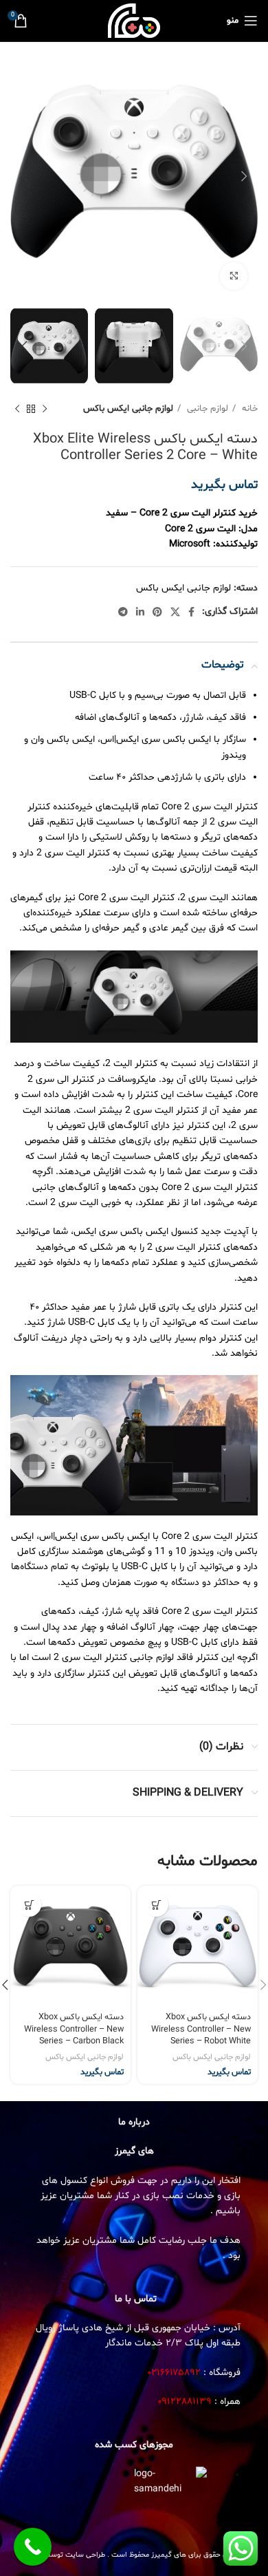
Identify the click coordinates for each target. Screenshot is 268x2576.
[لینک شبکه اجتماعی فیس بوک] (191, 612)
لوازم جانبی (206, 409)
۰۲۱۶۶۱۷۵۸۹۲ (174, 2373)
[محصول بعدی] (17, 409)
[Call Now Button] (33, 2547)
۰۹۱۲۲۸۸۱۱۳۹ (185, 2402)
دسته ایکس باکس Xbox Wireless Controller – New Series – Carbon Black (74, 2029)
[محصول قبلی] (45, 409)
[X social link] (175, 612)
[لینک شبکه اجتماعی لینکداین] (140, 612)
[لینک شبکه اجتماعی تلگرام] (123, 612)
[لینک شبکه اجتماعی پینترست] (157, 612)
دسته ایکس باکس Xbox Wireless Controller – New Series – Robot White (201, 2029)
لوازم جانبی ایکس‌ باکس (128, 409)
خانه (248, 409)
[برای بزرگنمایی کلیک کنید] (234, 276)
